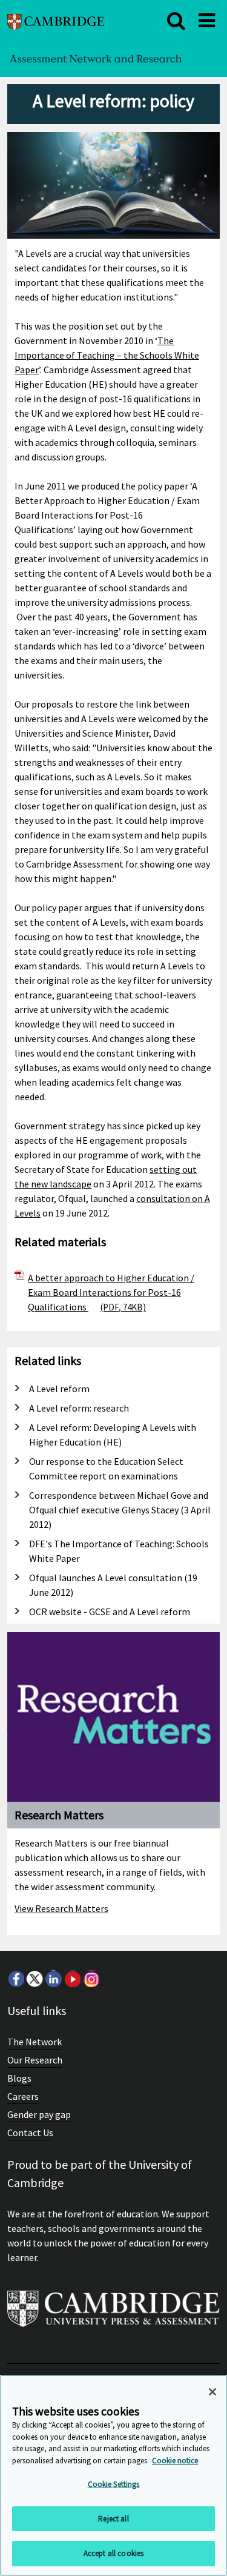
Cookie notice (175, 2461)
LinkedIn (53, 1979)
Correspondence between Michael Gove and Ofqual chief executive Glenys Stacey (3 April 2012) (120, 1510)
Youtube (72, 1979)
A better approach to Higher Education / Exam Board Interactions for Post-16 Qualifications (111, 1292)
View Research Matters (61, 1908)
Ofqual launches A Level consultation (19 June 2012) (113, 1585)
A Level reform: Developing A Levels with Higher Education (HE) (113, 1435)
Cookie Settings (114, 2484)
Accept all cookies (113, 2553)
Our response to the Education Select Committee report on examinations (106, 1469)
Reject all (113, 2519)
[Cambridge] (56, 20)
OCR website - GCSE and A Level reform (110, 1612)
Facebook (16, 1979)
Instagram (91, 1979)
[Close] (212, 2392)
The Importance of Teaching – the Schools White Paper (107, 355)
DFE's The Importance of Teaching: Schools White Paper (119, 1551)
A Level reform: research (79, 1408)
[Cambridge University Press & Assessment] (113, 2314)
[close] (176, 21)
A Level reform (59, 1389)
